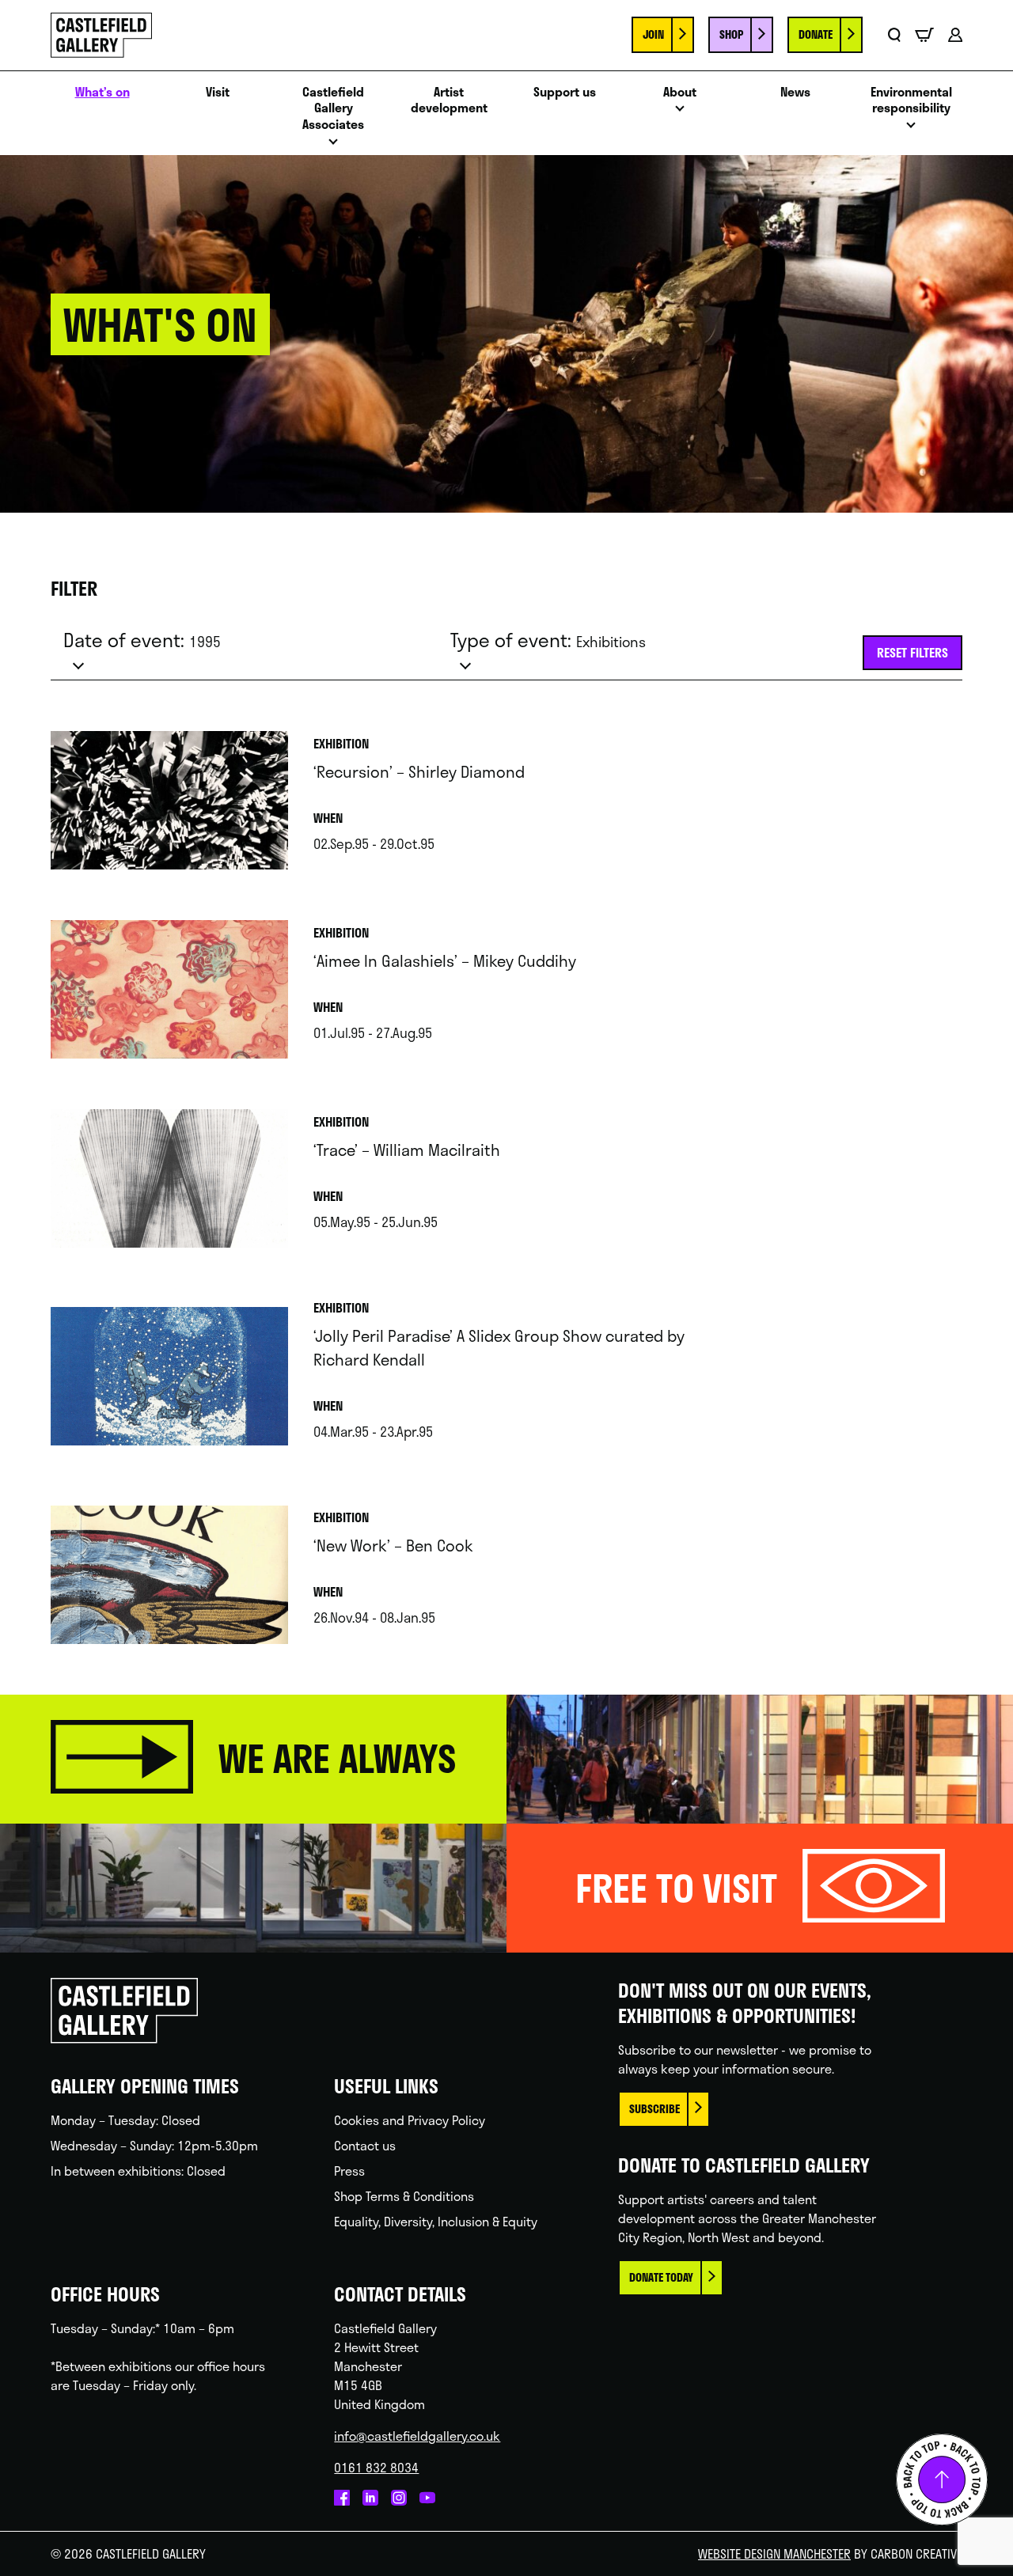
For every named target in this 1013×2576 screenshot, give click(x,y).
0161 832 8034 (376, 2467)
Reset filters (912, 652)
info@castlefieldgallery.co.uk (417, 2436)
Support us (565, 92)
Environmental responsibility (911, 100)
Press (349, 2171)
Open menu (333, 146)
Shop (731, 34)
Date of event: (142, 640)
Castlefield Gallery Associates (333, 108)
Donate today (661, 2277)
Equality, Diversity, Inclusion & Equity (436, 2221)
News (795, 92)
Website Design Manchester (774, 2553)
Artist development (449, 100)
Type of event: (548, 640)
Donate (816, 34)
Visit (218, 92)
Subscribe (654, 2109)
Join (653, 34)
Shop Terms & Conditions (404, 2196)
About (680, 92)
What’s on (102, 92)
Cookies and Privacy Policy (410, 2120)
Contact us (365, 2145)
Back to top (942, 2479)
